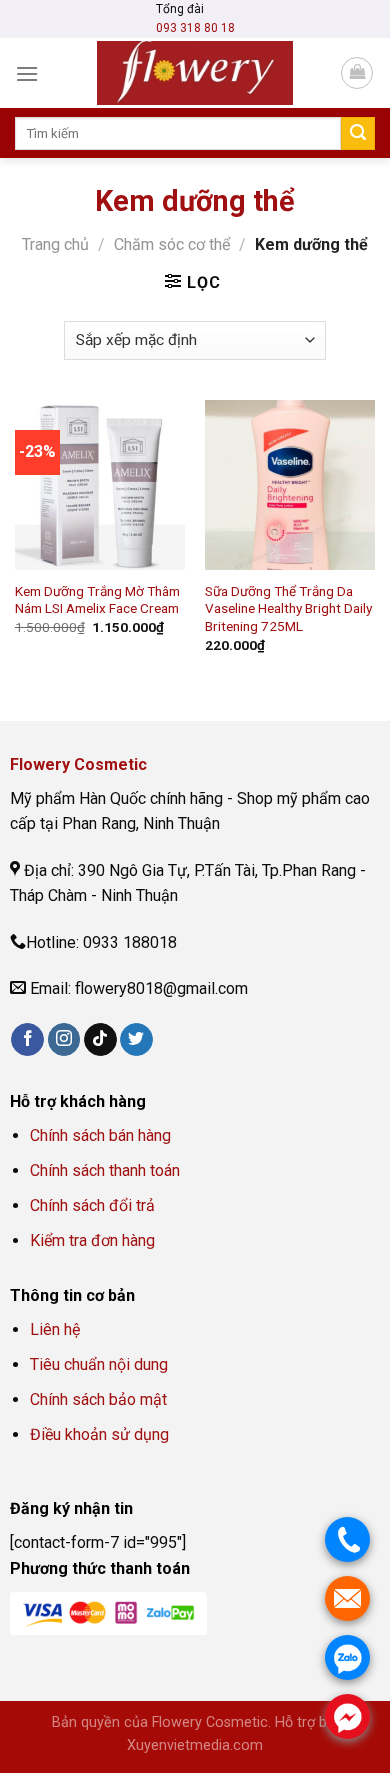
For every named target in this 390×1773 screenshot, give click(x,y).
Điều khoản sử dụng (99, 1434)
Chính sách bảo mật (98, 1399)
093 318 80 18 (195, 28)
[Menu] (27, 73)
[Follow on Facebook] (27, 1040)
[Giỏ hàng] (357, 73)
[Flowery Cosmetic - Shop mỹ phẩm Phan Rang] (195, 73)
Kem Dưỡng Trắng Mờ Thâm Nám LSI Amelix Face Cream (97, 600)
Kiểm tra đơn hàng (94, 1240)
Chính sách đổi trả (92, 1205)
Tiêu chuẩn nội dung (99, 1364)
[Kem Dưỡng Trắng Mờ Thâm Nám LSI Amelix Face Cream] (100, 485)
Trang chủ (55, 244)
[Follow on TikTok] (100, 1040)
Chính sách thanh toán (105, 1170)
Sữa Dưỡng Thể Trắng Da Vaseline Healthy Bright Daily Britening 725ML (288, 608)
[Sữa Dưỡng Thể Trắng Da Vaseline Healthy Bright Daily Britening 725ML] (290, 485)
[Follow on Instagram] (64, 1040)
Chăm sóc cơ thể (172, 244)
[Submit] (358, 134)
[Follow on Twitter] (136, 1040)
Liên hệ (55, 1329)
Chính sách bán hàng (100, 1135)
